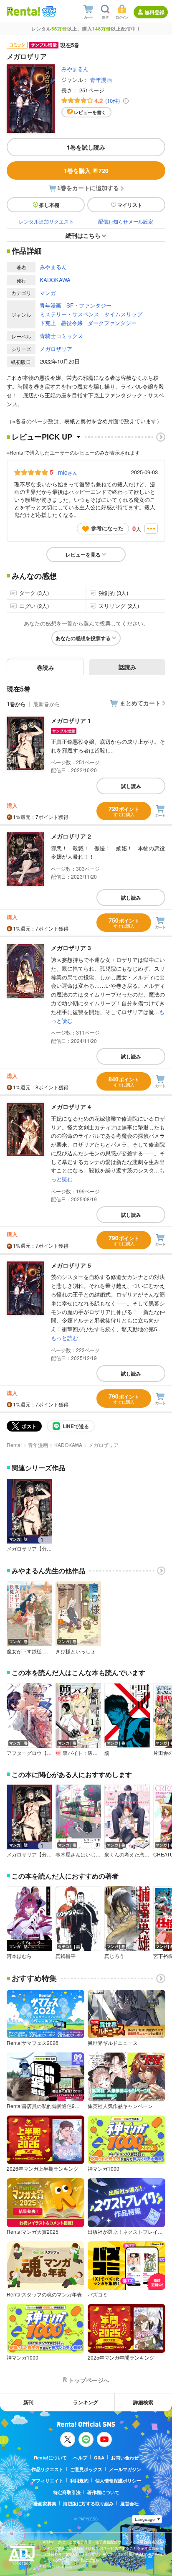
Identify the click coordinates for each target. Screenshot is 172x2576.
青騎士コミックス (61, 336)
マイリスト (130, 205)
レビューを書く (90, 112)
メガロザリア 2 (71, 836)
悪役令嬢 (72, 323)
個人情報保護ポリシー (118, 2481)
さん (68, 472)
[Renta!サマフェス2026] (48, 11)
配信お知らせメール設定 (126, 221)
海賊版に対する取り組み (88, 2504)
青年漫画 (101, 80)
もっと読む (64, 1338)
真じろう (114, 1956)
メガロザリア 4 (71, 1106)
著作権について (103, 2492)
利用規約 (79, 2481)
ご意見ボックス (86, 2469)
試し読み (131, 786)
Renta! (14, 1445)
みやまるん (75, 69)
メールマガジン (125, 2469)
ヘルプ (80, 2458)
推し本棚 (49, 205)
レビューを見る (83, 554)
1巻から (16, 704)
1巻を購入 (86, 170)
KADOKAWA (55, 280)
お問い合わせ (125, 2458)
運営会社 (129, 2504)
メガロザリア (56, 349)
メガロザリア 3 (71, 948)
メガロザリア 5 (71, 1265)
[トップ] (23, 11)
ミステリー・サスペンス (70, 314)
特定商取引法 (67, 2492)
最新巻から (47, 704)
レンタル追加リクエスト (46, 221)
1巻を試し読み (86, 147)
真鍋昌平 (66, 1956)
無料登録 (154, 12)
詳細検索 (143, 2402)
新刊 (28, 2402)
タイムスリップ (123, 314)
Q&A (99, 2458)
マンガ (48, 293)
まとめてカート (140, 703)
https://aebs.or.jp (58, 2566)
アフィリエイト (47, 2481)
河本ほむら (19, 1956)
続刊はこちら (83, 235)
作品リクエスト (47, 2469)
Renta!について (50, 2458)
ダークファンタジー (112, 323)
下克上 (48, 323)
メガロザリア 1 (71, 720)
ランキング (86, 2402)
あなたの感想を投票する (83, 638)
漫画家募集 (45, 2504)
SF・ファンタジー (89, 305)
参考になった (107, 528)
